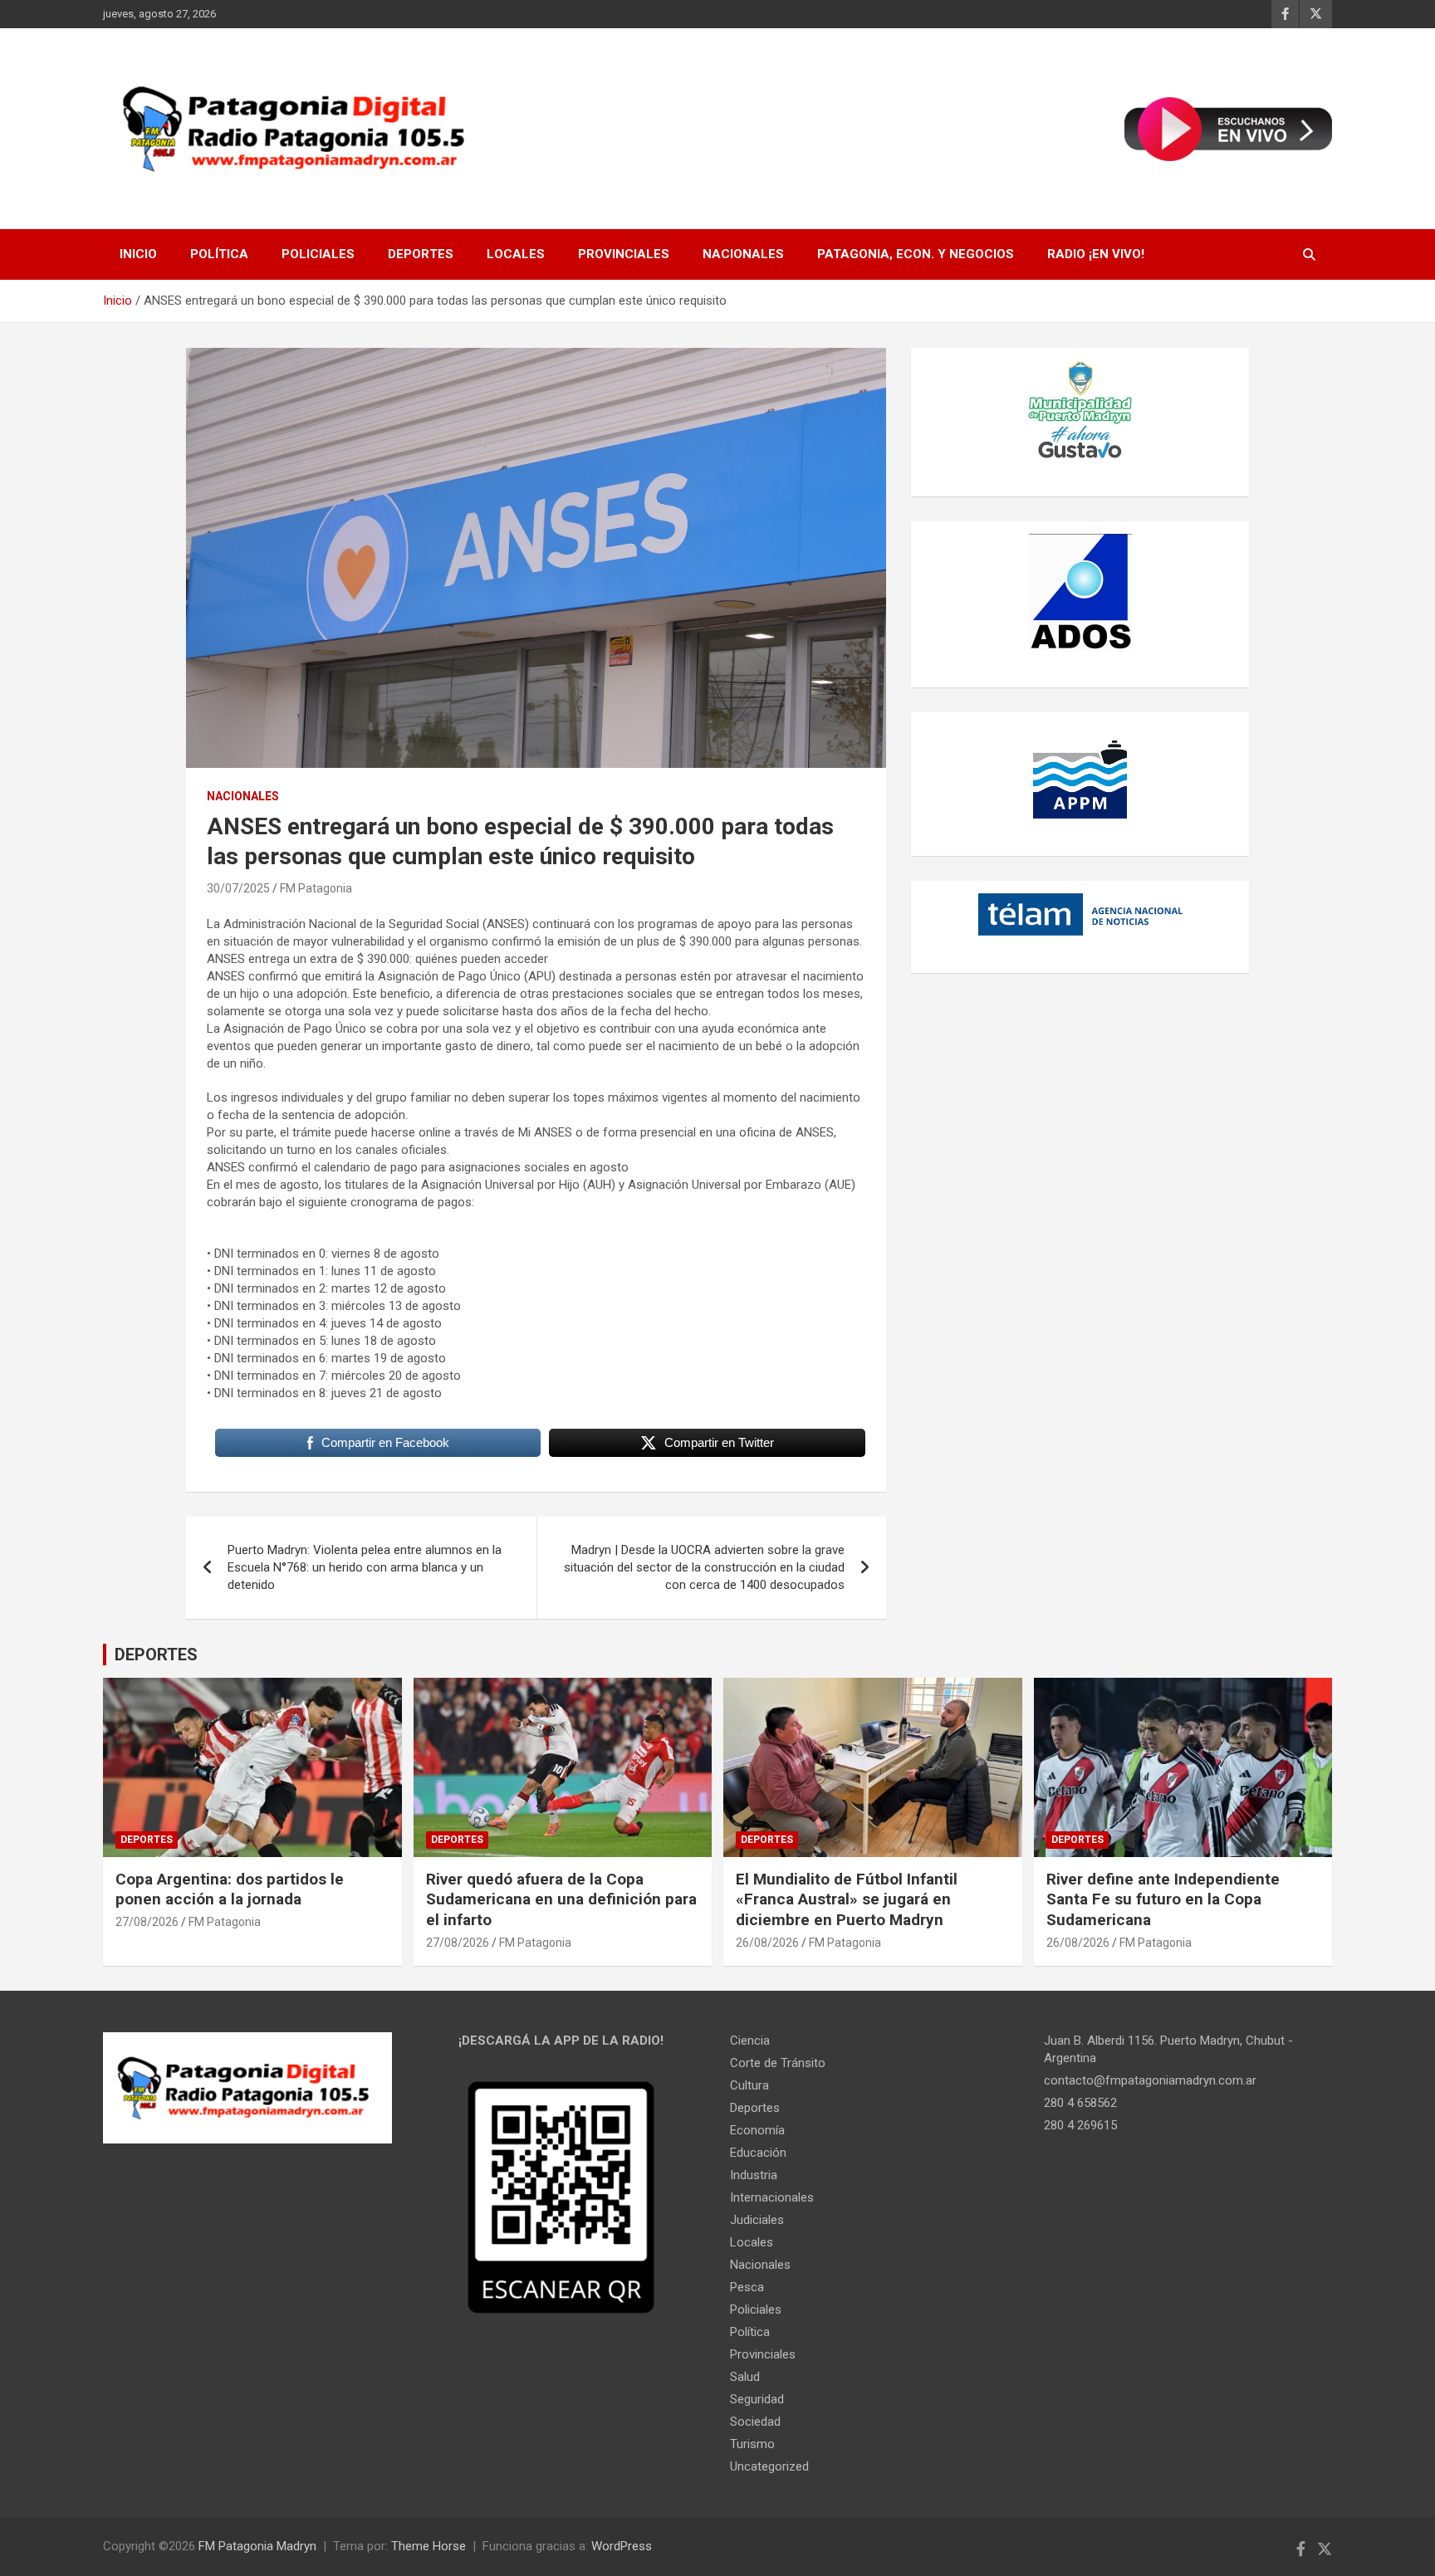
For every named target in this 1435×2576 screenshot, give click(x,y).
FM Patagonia (316, 888)
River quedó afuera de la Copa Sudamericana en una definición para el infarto (561, 1899)
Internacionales (772, 2197)
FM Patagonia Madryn (257, 2546)
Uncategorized (769, 2466)
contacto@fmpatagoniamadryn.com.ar (1150, 2080)
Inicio (138, 254)
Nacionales (743, 254)
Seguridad (757, 2399)
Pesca (747, 2287)
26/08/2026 (767, 1943)
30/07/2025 (238, 888)
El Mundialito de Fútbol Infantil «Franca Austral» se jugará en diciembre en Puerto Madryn (847, 1899)
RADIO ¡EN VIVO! (1096, 254)
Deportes (421, 254)
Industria (754, 2175)
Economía (757, 2130)
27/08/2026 (147, 1922)
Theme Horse (429, 2546)
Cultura (749, 2085)
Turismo (752, 2444)
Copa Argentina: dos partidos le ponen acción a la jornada (230, 1889)
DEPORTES (156, 1655)
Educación (758, 2153)
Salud (745, 2377)
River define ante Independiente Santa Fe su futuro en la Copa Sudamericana (1163, 1899)
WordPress (622, 2546)
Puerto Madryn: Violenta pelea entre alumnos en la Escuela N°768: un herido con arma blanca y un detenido (365, 1567)
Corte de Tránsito (778, 2063)
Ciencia (750, 2041)
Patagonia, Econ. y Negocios (916, 254)
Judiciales (757, 2220)
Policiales (318, 254)
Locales (516, 254)
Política (219, 254)
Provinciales (624, 254)
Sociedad (755, 2422)
